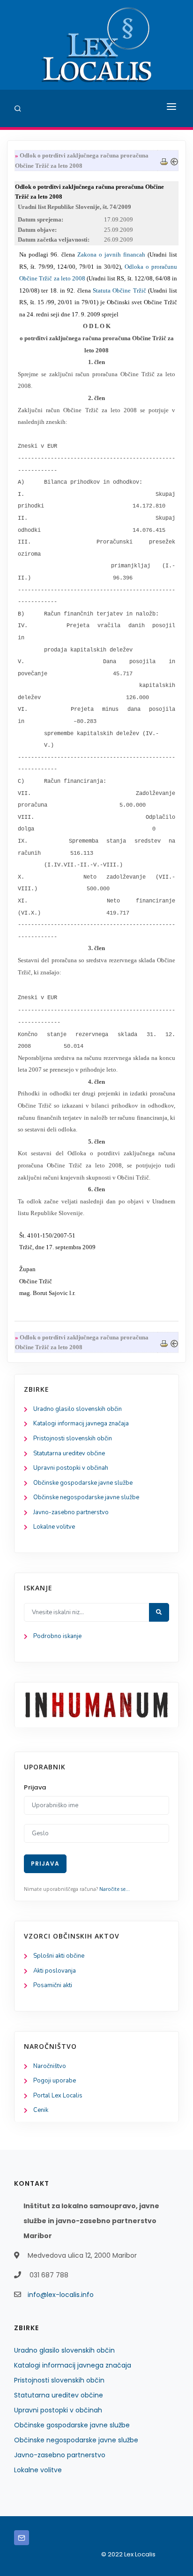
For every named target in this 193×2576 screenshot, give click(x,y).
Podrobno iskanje (57, 1636)
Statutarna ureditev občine (69, 1453)
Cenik (41, 2110)
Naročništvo (50, 2066)
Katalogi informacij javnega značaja (81, 1424)
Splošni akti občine (59, 1956)
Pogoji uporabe (55, 2081)
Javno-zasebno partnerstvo (71, 1512)
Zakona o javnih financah (111, 254)
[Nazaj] (174, 161)
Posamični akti (53, 1985)
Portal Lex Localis (58, 2096)
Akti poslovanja (55, 1971)
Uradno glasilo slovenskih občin (78, 1409)
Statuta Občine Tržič (119, 290)
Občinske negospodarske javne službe (86, 1497)
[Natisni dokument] (164, 161)
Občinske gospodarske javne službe (83, 1483)
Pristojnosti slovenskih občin (73, 1438)
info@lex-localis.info (61, 2295)
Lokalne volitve (54, 1527)
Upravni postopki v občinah (71, 1468)
